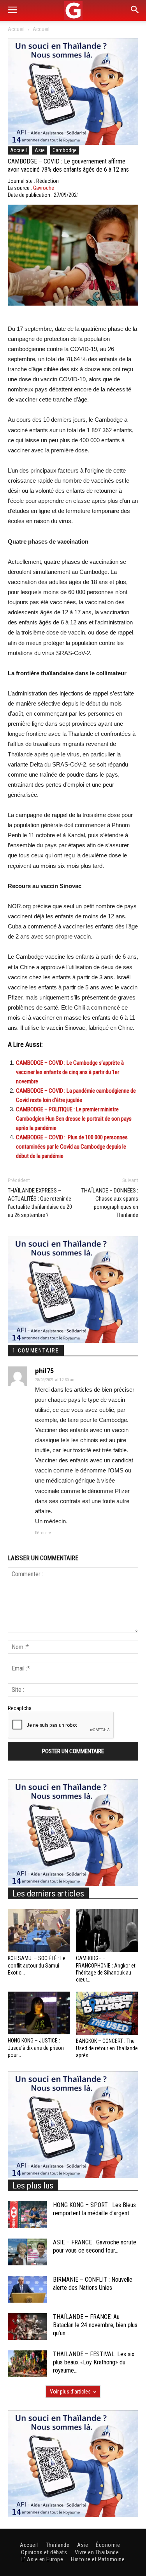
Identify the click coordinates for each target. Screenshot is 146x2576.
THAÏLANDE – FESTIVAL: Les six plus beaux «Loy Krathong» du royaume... (94, 2362)
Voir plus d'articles (70, 2392)
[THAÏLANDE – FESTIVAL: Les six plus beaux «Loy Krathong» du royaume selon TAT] (27, 2364)
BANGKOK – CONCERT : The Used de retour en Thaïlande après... (107, 2048)
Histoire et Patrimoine (98, 2559)
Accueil (16, 29)
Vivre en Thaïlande (97, 2552)
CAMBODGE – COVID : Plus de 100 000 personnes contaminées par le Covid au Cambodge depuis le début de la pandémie (72, 1147)
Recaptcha (20, 1708)
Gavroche (44, 188)
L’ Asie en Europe (42, 2559)
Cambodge (65, 150)
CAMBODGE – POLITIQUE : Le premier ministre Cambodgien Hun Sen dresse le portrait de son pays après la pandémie (74, 1119)
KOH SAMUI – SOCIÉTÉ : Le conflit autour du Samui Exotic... (37, 1965)
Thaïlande (58, 2545)
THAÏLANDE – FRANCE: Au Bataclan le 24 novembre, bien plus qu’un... (95, 2325)
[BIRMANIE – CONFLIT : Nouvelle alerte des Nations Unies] (27, 2289)
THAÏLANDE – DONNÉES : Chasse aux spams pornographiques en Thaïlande (110, 1203)
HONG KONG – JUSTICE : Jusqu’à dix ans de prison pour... (36, 2048)
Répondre (43, 1533)
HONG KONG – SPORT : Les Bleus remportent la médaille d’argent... (94, 2209)
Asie (40, 150)
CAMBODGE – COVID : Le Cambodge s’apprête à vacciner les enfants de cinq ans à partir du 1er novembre (70, 1072)
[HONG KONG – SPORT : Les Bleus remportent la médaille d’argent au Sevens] (27, 2215)
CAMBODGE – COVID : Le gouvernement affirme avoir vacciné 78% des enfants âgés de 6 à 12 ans (68, 165)
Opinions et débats (44, 2552)
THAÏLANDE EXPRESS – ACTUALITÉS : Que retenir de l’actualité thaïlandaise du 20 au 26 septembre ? (40, 1203)
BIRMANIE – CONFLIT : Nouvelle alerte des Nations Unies (93, 2284)
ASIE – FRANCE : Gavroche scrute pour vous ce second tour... (95, 2246)
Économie (108, 2545)
